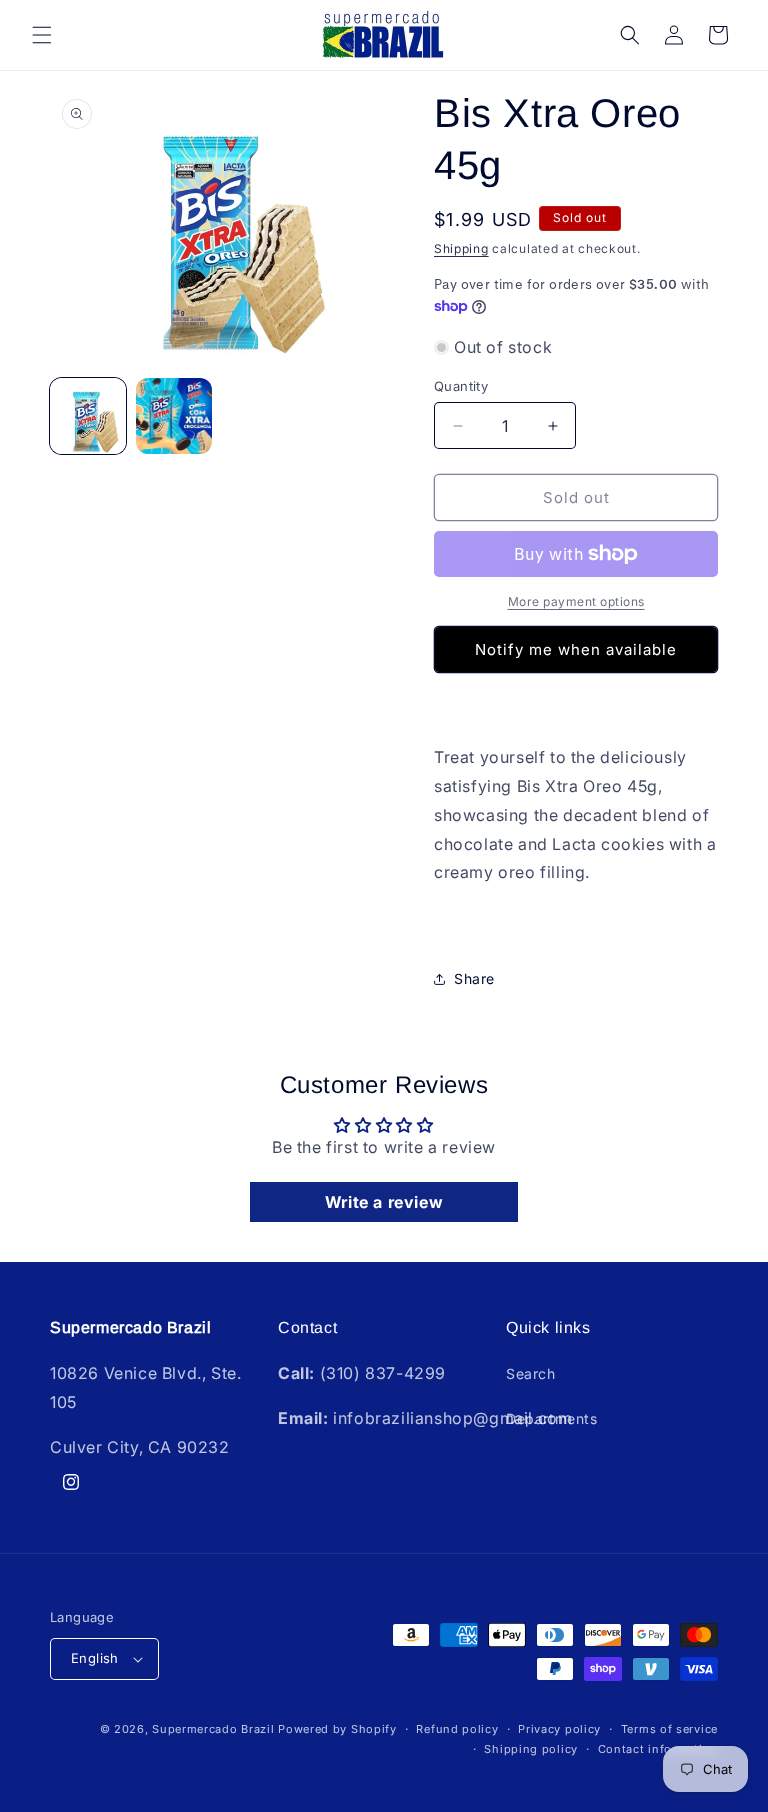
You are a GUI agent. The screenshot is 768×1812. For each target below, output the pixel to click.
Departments (552, 1418)
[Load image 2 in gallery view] (174, 416)
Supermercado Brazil (213, 1729)
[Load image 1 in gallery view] (88, 416)
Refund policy (457, 1729)
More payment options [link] (576, 601)
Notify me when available (576, 649)
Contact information (658, 1749)
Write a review (384, 1202)
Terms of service (669, 1729)
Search (531, 1373)
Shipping (461, 248)
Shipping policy (531, 1749)
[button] (42, 35)
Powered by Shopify (337, 1729)
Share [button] (474, 978)
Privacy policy (559, 1729)
